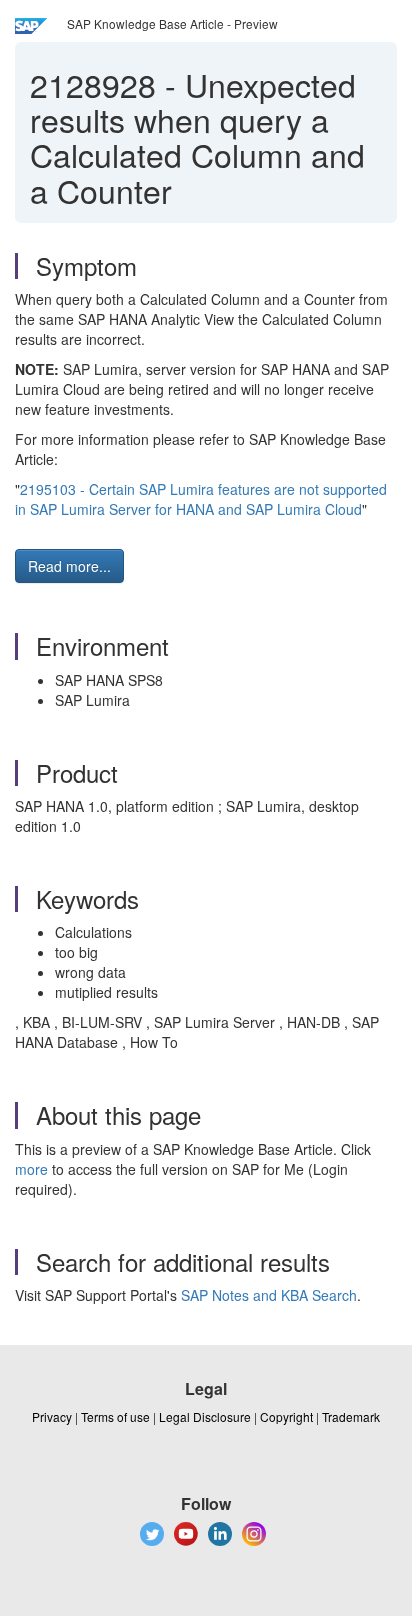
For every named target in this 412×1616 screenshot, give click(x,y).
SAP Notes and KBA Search (269, 1295)
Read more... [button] (69, 566)
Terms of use (115, 1416)
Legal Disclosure (205, 1416)
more (31, 1169)
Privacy (52, 1416)
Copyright (286, 1416)
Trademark (351, 1416)
